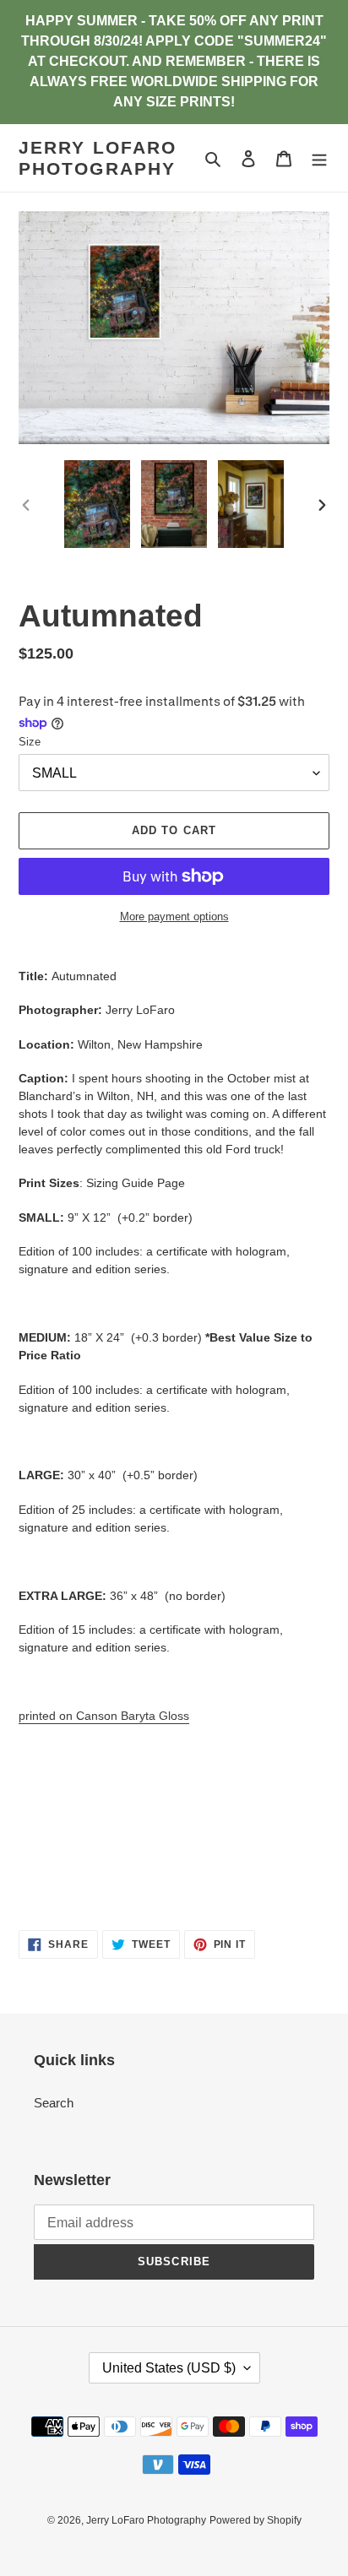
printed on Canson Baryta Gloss (104, 1716)
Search (54, 2103)
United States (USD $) (169, 2368)
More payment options (174, 917)
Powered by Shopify (256, 2520)
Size (30, 742)
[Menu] (319, 158)
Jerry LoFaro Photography (98, 158)
